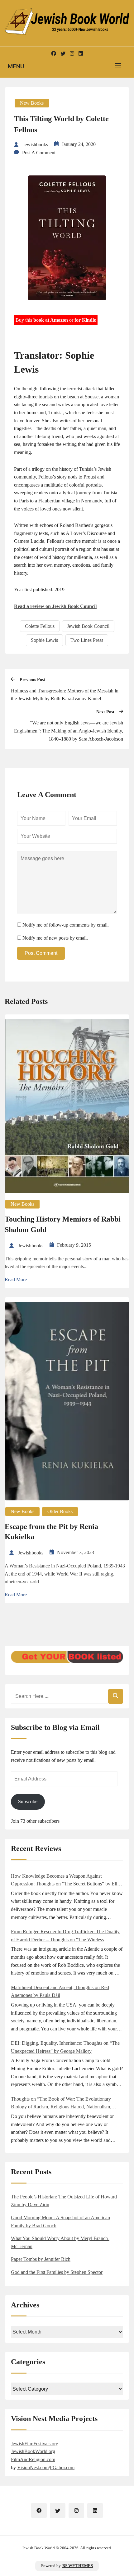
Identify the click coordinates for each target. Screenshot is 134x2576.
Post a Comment (39, 153)
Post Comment (41, 953)
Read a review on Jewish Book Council (55, 606)
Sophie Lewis (44, 640)
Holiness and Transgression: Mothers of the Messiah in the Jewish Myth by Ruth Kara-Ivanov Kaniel (65, 695)
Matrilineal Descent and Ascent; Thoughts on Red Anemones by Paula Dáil (60, 1991)
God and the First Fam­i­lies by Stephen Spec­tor (57, 2272)
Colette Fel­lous (40, 626)
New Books (32, 103)
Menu (16, 66)
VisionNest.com (33, 2467)
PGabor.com (62, 2467)
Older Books (60, 1511)
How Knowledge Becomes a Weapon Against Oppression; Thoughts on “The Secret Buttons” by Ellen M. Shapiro (66, 1881)
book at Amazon (51, 320)
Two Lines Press (87, 640)
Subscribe (28, 1801)
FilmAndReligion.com (33, 2459)
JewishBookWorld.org (33, 2451)
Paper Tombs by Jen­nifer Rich (41, 2259)
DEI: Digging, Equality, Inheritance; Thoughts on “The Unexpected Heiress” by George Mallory (65, 2047)
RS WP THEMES (78, 2566)
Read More (16, 1279)
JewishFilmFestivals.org (35, 2444)
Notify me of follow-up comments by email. (66, 925)
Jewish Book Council (88, 626)
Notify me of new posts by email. (55, 938)
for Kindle (85, 320)
